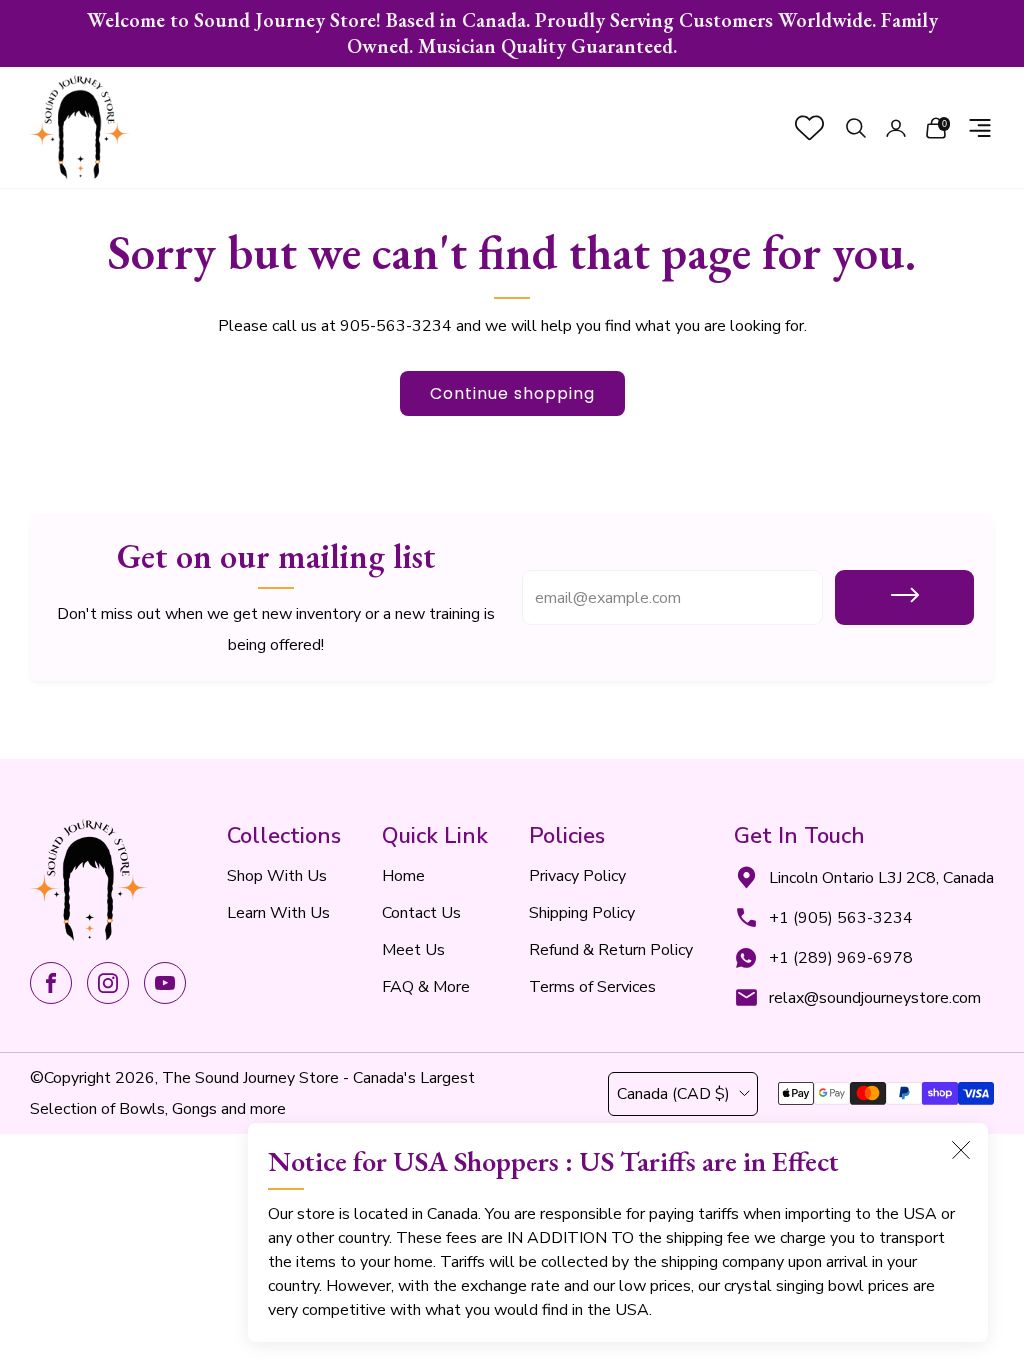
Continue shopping (512, 393)
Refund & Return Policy (611, 950)
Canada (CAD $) (673, 1094)
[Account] (896, 128)
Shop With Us (277, 876)
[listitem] (512, 33)
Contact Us (421, 913)
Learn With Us (278, 913)
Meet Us (413, 950)
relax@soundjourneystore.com (875, 998)
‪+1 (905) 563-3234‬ (841, 918)
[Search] (856, 128)
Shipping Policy (582, 913)
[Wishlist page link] (809, 127)
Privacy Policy (577, 876)
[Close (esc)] (961, 1150)
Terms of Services (592, 987)
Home (403, 876)
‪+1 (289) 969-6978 (841, 958)
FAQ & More (426, 987)
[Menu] (980, 128)
